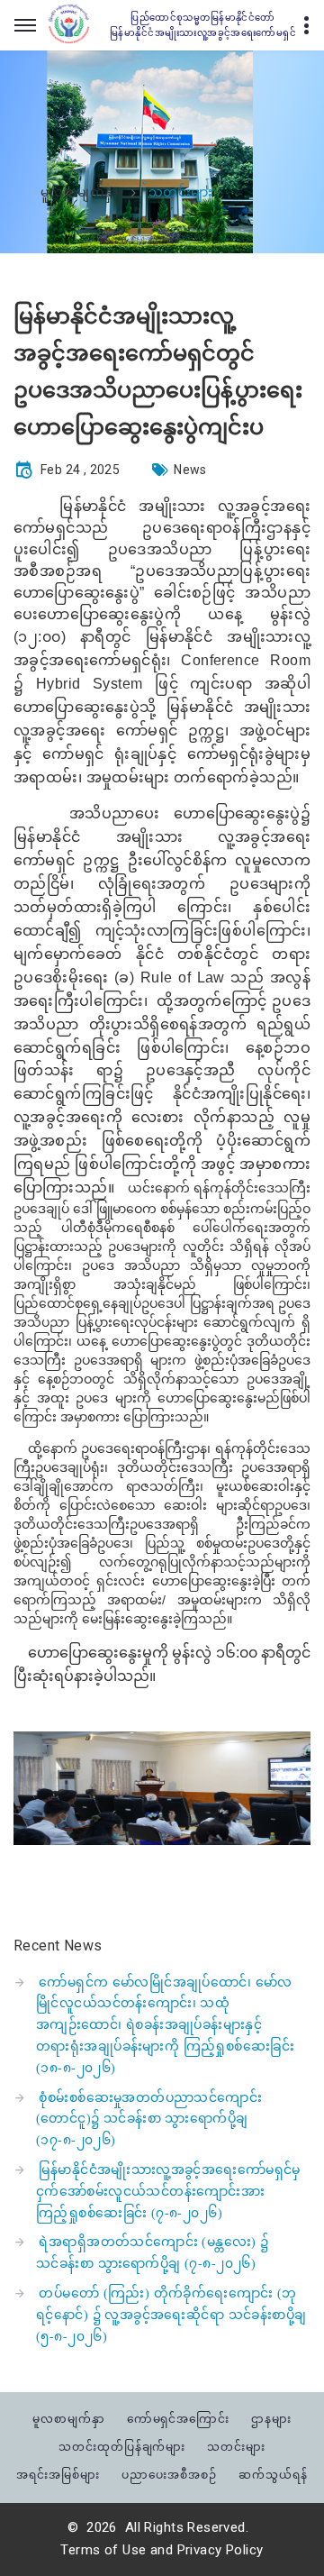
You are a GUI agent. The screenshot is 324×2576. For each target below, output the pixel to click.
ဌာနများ (271, 2419)
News (190, 470)
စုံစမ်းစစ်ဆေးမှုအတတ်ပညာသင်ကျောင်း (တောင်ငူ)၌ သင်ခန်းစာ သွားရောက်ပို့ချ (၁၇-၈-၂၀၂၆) (149, 2119)
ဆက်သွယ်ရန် (273, 2475)
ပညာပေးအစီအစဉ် (169, 2475)
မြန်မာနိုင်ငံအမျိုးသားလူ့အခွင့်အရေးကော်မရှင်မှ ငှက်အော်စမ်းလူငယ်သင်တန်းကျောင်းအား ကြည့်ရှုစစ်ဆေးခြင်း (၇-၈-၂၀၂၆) (168, 2192)
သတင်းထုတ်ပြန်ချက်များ (122, 2447)
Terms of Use (103, 2550)
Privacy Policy (220, 2550)
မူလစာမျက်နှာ (80, 193)
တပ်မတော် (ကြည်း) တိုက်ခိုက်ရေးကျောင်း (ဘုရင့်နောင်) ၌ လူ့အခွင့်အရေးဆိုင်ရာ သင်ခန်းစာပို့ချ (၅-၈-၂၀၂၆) (171, 2315)
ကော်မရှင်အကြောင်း (179, 2419)
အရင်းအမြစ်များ (58, 2475)
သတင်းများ (236, 2447)
